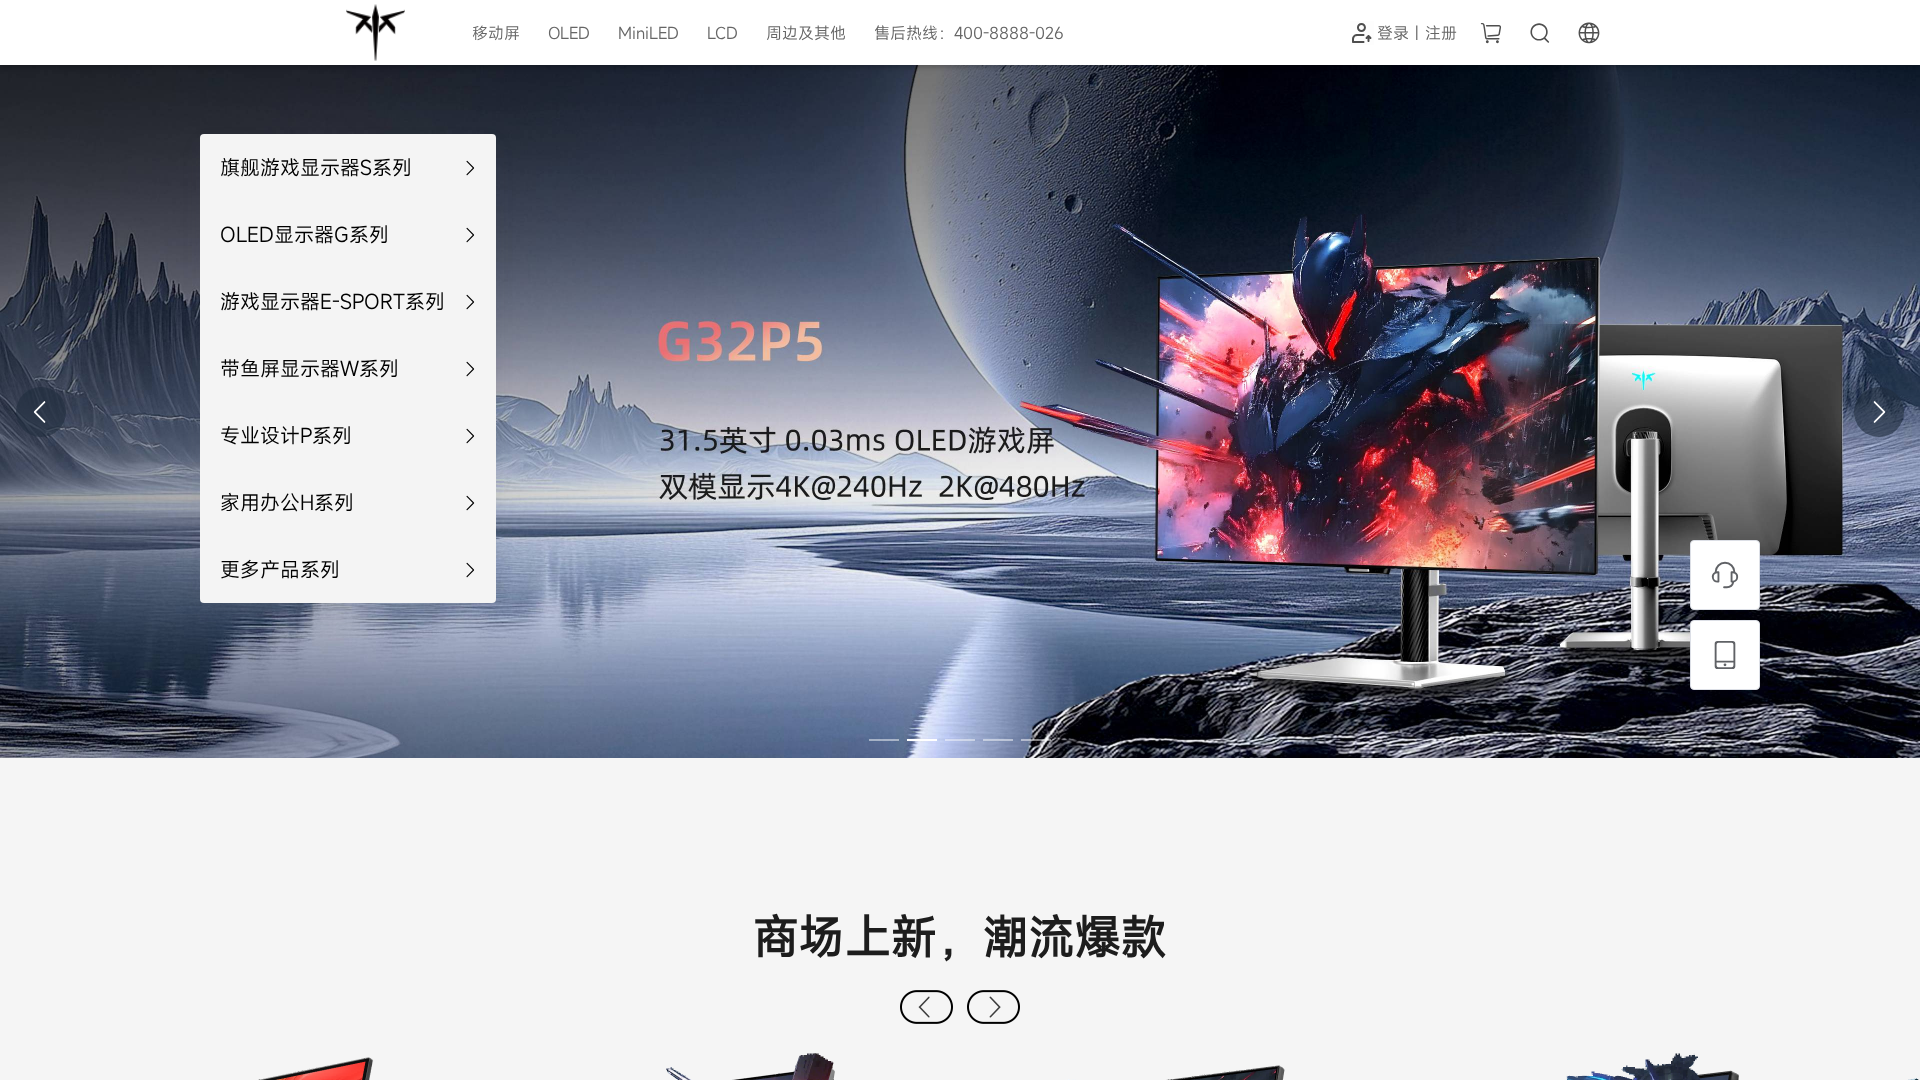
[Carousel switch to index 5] (1036, 740)
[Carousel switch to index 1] (884, 740)
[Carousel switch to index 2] (922, 740)
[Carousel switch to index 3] (960, 740)
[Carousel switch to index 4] (998, 740)
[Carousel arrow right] (1879, 412)
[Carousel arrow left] (41, 412)
